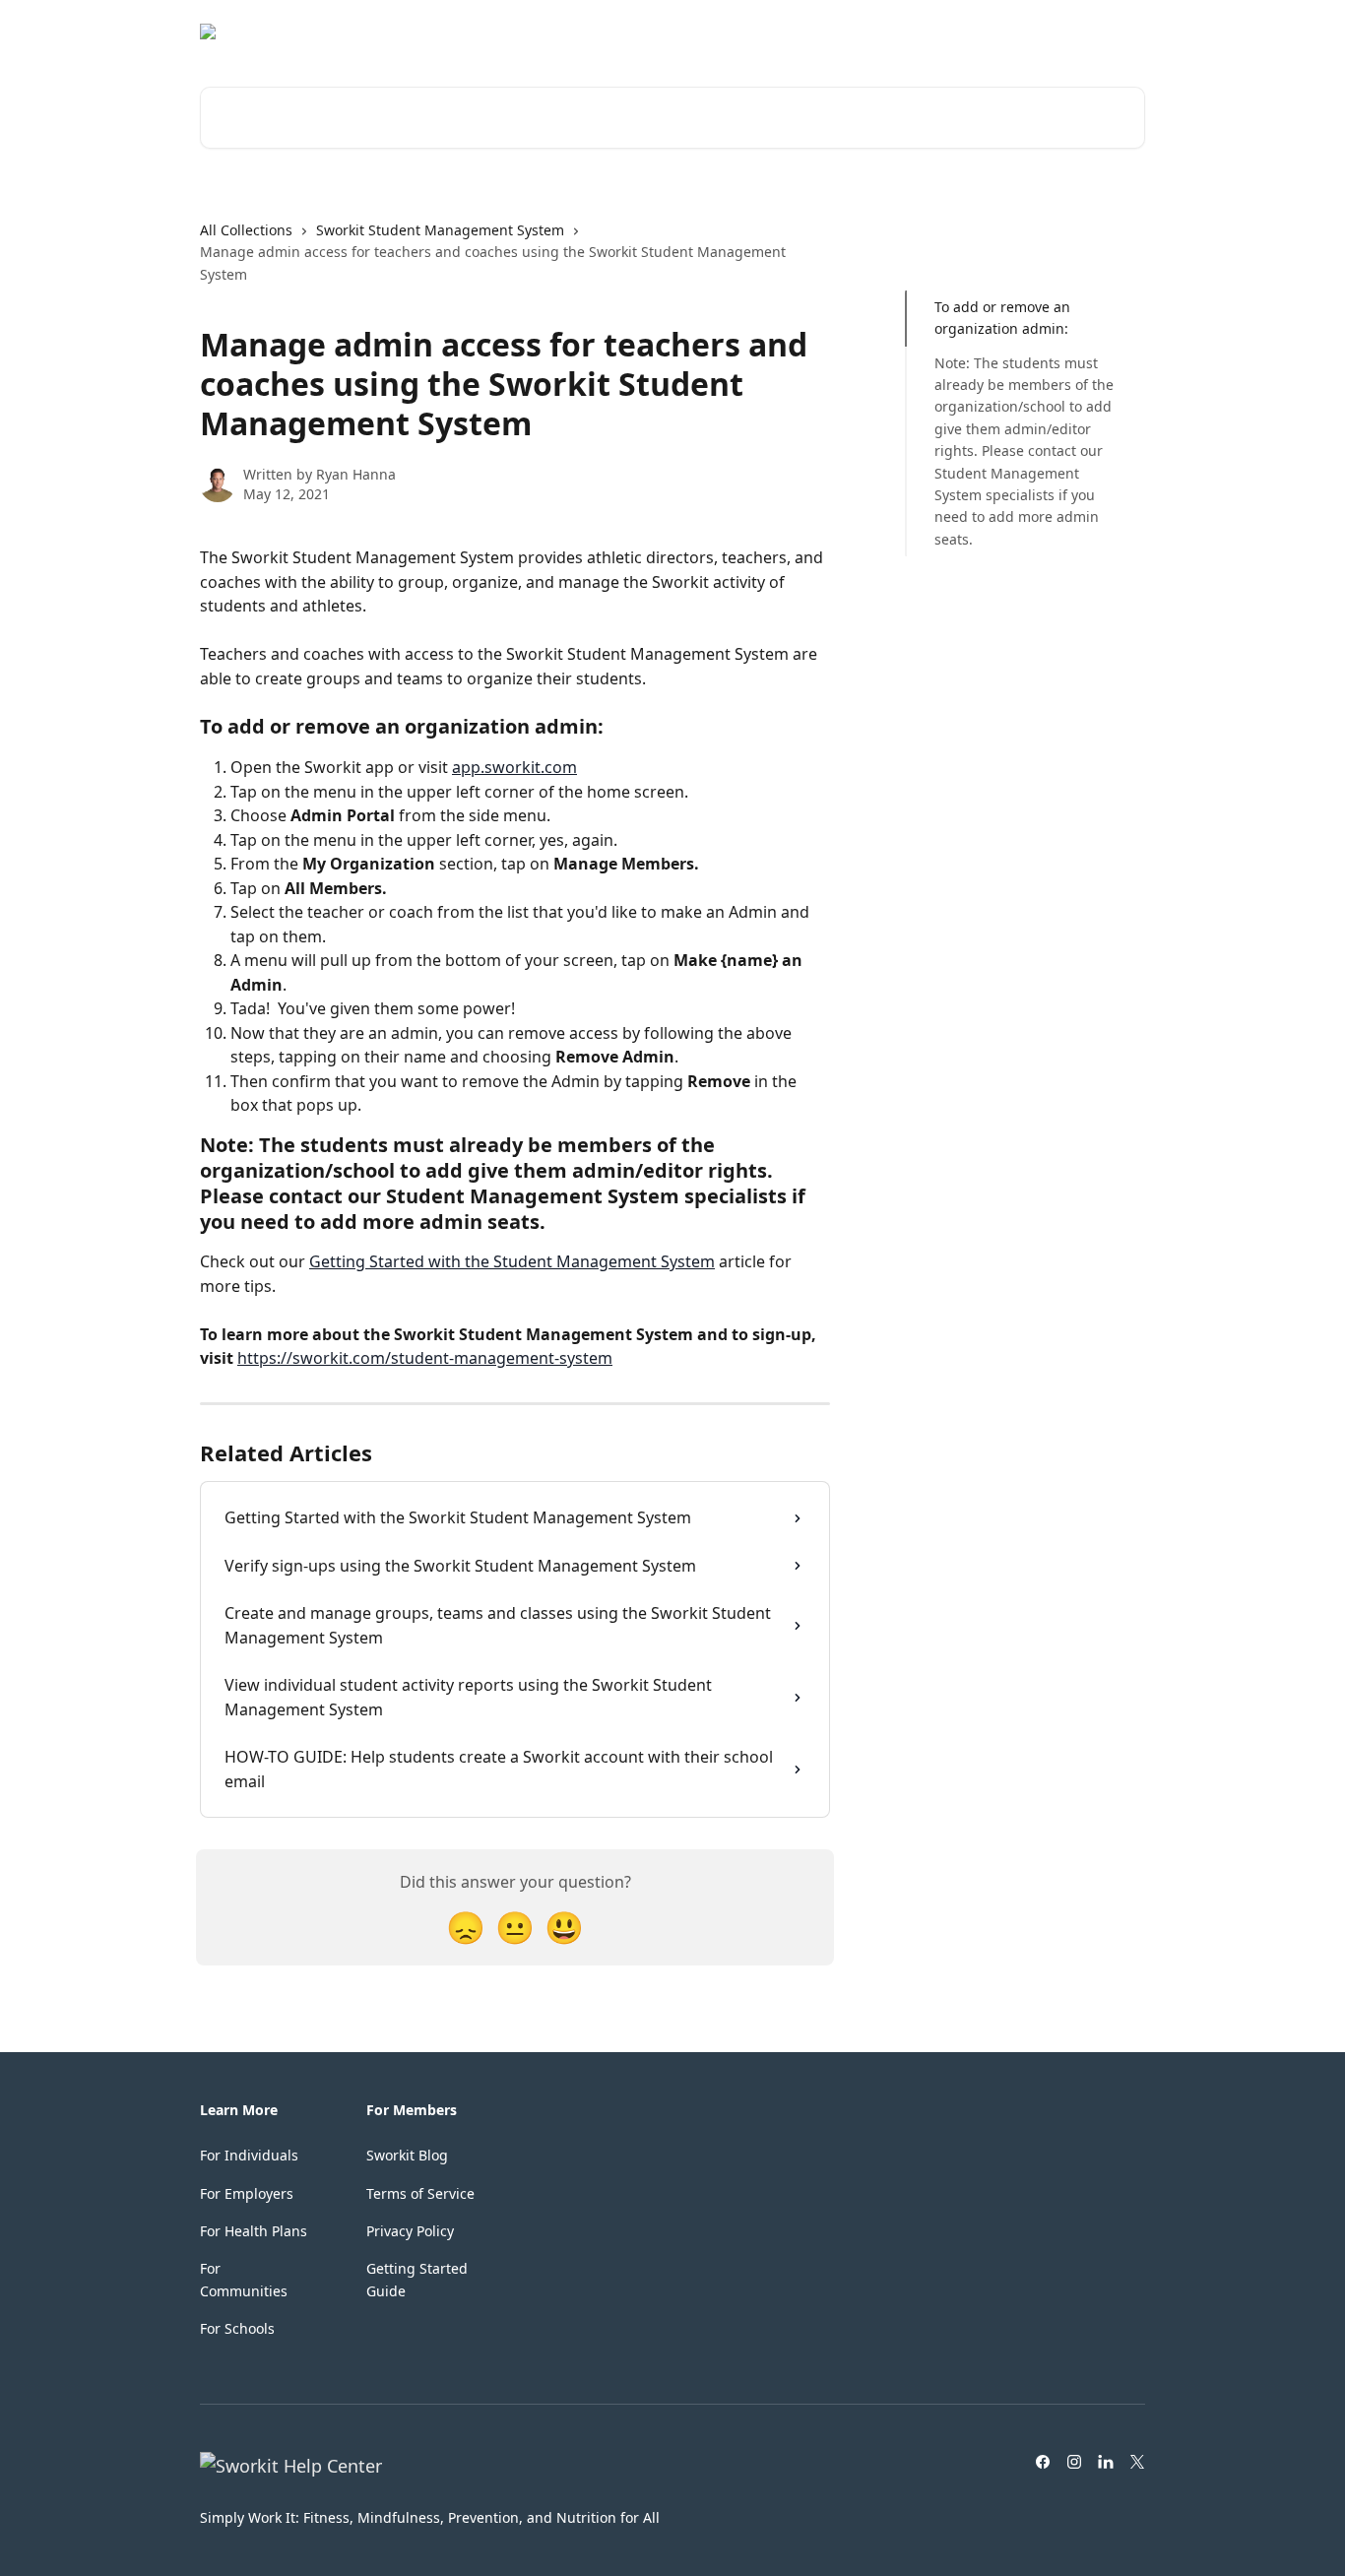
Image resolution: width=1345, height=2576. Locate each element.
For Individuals (249, 2155)
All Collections (246, 230)
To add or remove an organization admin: (1002, 318)
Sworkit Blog (407, 2155)
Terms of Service (420, 2193)
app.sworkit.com (514, 767)
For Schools (237, 2328)
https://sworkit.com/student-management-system (425, 1358)
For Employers (247, 2193)
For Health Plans (254, 2231)
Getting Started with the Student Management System (512, 1261)
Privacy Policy (410, 2231)
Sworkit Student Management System (440, 230)
